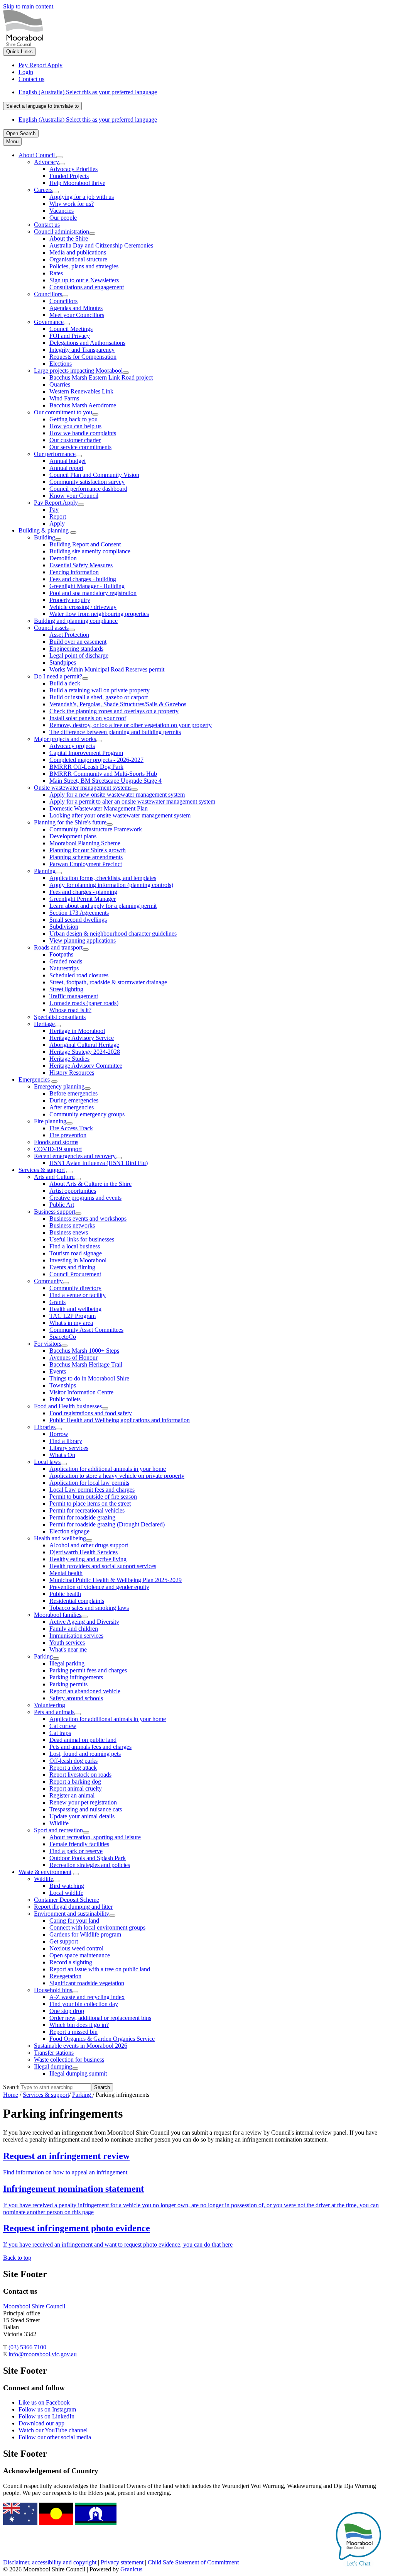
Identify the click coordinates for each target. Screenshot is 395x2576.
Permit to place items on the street (90, 1503)
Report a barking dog (75, 1781)
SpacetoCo (63, 1337)
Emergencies (34, 1079)
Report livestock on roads (80, 1775)
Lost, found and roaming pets (85, 1754)
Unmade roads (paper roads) (84, 1003)
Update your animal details (82, 1816)
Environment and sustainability (72, 1914)
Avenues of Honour (73, 1358)
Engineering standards (76, 649)
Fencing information (74, 572)
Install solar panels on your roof (88, 718)
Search (11, 2087)
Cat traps (60, 1733)
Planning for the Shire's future (70, 822)
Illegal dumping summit (78, 2073)
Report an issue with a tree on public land (100, 1969)
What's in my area (71, 1323)
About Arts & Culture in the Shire (90, 1184)
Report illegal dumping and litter (73, 1907)
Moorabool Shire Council (34, 2306)
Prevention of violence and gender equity (99, 1587)
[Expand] (59, 157)
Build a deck (65, 683)
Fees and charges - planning (83, 892)
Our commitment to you (63, 412)
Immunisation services (76, 1636)
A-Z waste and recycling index (87, 1997)
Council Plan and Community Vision (94, 475)
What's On (62, 1455)
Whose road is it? (70, 1010)
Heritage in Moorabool (77, 1031)
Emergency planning (59, 1086)
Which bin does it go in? (79, 2025)
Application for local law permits (89, 1483)
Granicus (131, 2569)
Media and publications (78, 252)
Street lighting (66, 989)
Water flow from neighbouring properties (99, 614)
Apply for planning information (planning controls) (111, 885)
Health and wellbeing (75, 1309)
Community (48, 1281)
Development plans (73, 836)
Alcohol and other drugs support (89, 1545)
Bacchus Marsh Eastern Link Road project (101, 377)
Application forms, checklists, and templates (103, 878)
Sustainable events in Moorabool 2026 (81, 2046)
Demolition (63, 558)
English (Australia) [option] (88, 120)
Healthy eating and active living (88, 1559)
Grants (57, 1302)
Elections (61, 364)
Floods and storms (56, 1142)
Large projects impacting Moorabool (78, 371)
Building (45, 537)
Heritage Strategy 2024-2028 (85, 1052)
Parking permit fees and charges (88, 1670)
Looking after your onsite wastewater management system (120, 815)
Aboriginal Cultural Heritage (84, 1045)
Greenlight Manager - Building (87, 586)
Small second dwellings (78, 920)
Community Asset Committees (86, 1330)
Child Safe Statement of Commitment (193, 2562)
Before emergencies (73, 1093)
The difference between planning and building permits (115, 732)
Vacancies (62, 211)
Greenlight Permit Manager (83, 899)
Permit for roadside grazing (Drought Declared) (107, 1524)
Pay (54, 510)
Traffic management (74, 996)
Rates (56, 273)
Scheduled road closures (79, 975)
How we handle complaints (83, 433)
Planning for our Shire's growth (88, 850)
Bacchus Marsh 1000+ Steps (84, 1351)
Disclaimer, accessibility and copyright (50, 2562)
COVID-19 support (58, 1149)
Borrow (59, 1434)
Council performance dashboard (88, 489)
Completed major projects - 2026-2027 (96, 760)
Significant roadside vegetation (87, 1983)
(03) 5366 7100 (27, 2347)
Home (11, 2095)
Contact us (47, 225)
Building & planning (44, 530)
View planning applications (83, 940)
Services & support (42, 1170)
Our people (63, 218)
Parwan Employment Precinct (86, 864)
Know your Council (74, 496)
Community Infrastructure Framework (96, 829)
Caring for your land (74, 1921)
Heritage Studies (69, 1059)
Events (58, 1371)
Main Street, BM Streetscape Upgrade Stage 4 (106, 781)
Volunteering (50, 1705)
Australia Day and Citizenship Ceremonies (101, 245)
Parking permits (68, 1684)
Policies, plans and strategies (84, 266)
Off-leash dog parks (73, 1761)
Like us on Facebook (44, 2402)
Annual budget (68, 461)
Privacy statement (122, 2562)
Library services (69, 1448)
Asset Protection (69, 635)
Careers (43, 190)
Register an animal (72, 1795)
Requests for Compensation (83, 357)
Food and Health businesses (68, 1406)
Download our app (41, 2423)
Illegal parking (67, 1663)
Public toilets (65, 1399)
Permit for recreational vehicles (87, 1510)
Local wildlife (66, 1893)
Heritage (44, 1024)
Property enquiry (70, 600)
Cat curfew (63, 1726)
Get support (64, 1941)
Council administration (62, 231)
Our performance (55, 454)
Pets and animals (54, 1712)
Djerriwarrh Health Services (84, 1552)
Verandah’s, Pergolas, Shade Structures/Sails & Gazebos (118, 704)
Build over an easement (78, 642)
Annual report (66, 468)
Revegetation (65, 1976)
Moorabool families (58, 1615)
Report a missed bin (73, 2032)
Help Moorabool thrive (77, 183)
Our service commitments (80, 447)
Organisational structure (78, 259)
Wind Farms (64, 398)
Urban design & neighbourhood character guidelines (113, 934)
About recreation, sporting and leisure (95, 1837)
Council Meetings (71, 329)
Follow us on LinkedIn (46, 2416)
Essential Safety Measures (81, 565)
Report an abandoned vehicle (85, 1691)
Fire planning (50, 1121)
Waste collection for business (69, 2060)
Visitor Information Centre (81, 1392)
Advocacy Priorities (73, 169)
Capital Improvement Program (86, 753)
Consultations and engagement (87, 287)
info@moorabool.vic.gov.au (43, 2354)
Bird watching (67, 1886)
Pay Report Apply (56, 503)
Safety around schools (76, 1698)
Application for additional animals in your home (108, 1469)
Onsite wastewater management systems (83, 788)
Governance (49, 322)
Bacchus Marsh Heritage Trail (86, 1364)
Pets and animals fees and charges (90, 1747)
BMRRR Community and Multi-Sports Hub (103, 774)
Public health (65, 1594)
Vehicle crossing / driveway (83, 607)
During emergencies (74, 1100)
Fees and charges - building (83, 579)
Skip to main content (28, 6)
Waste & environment (45, 1872)
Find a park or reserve (76, 1851)
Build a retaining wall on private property (100, 690)
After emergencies (72, 1107)
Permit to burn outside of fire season (93, 1497)
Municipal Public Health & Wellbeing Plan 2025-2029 (116, 1580)
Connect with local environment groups (97, 1927)
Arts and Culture (54, 1177)
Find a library (66, 1441)
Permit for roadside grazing (82, 1517)
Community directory (75, 1288)
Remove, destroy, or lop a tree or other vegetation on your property (131, 725)
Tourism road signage (76, 1253)
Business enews (69, 1232)
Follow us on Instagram (47, 2409)
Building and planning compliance (76, 621)
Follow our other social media (55, 2437)
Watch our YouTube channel (53, 2430)
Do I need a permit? (58, 676)
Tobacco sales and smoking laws (89, 1608)
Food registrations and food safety (91, 1413)
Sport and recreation (58, 1830)
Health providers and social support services (103, 1566)
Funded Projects (69, 176)
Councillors (48, 294)
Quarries (60, 384)
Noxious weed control (76, 1948)
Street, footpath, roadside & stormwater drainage (108, 982)
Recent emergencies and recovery (75, 1156)
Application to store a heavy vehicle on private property (117, 1476)
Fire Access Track (71, 1128)
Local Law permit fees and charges (92, 1490)
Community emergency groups (87, 1114)
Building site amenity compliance (90, 551)
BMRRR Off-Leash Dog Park (86, 767)
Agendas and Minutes (76, 308)
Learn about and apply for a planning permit (103, 906)
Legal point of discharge (79, 655)
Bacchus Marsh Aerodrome (83, 405)
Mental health (66, 1573)
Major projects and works (65, 739)
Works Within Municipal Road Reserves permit (107, 669)
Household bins (53, 1990)
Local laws (47, 1462)
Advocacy (46, 162)
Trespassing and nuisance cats (86, 1809)
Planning (45, 871)
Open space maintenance (80, 1955)
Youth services (67, 1642)
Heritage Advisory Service (82, 1038)
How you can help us (75, 426)
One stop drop (67, 2011)
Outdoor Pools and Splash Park (88, 1858)
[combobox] (42, 106)
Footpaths (61, 954)
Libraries (45, 1427)
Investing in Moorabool (78, 1260)
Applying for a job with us (82, 197)
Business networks (72, 1225)
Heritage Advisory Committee (86, 1066)
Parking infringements (76, 1677)
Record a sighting (71, 1962)
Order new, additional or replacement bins (100, 2018)
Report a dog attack (73, 1768)
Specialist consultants (60, 1017)
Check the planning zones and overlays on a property (114, 711)
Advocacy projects (72, 746)
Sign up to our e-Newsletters (84, 280)
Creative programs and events (85, 1198)
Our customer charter (75, 440)
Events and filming (72, 1267)
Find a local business (75, 1246)
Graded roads (66, 961)
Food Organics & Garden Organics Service (102, 2039)
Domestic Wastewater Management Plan (99, 808)
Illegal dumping (53, 2066)
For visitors (48, 1344)
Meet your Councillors (77, 315)
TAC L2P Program (73, 1316)
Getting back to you (73, 419)
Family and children (74, 1629)
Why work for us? (72, 204)
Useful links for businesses (82, 1239)
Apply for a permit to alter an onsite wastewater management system (132, 801)
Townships (63, 1385)
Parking (43, 1656)
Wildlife (59, 1823)
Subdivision (64, 927)
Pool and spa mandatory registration (93, 593)
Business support (55, 1212)
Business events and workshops (88, 1218)
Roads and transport (58, 947)
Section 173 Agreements (79, 913)
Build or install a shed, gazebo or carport (99, 697)
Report (58, 516)
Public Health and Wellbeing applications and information (120, 1420)
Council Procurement (75, 1274)
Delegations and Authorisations (87, 343)
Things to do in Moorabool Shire (89, 1378)
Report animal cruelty (76, 1788)
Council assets (51, 628)
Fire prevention (68, 1135)
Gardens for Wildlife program (85, 1934)
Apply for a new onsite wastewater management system (117, 795)
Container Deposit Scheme (67, 1900)
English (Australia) (88, 92)
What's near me (68, 1649)
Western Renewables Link (81, 391)
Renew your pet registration (83, 1802)
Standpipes (63, 662)
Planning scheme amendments (86, 857)
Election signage (69, 1531)
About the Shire (69, 238)
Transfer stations (54, 2053)
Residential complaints (77, 1601)
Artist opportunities (73, 1191)
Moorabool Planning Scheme (85, 843)
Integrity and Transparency (82, 350)
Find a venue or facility (78, 1295)
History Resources (72, 1073)
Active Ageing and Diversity (84, 1622)
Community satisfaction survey (87, 482)
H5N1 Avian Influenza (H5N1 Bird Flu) (99, 1163)
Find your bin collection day (84, 2004)
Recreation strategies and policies (90, 1865)
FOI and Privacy (70, 336)
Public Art (62, 1205)
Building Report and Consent (85, 544)
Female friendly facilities (79, 1844)
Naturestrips (64, 968)
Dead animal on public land (83, 1740)
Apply (57, 523)
